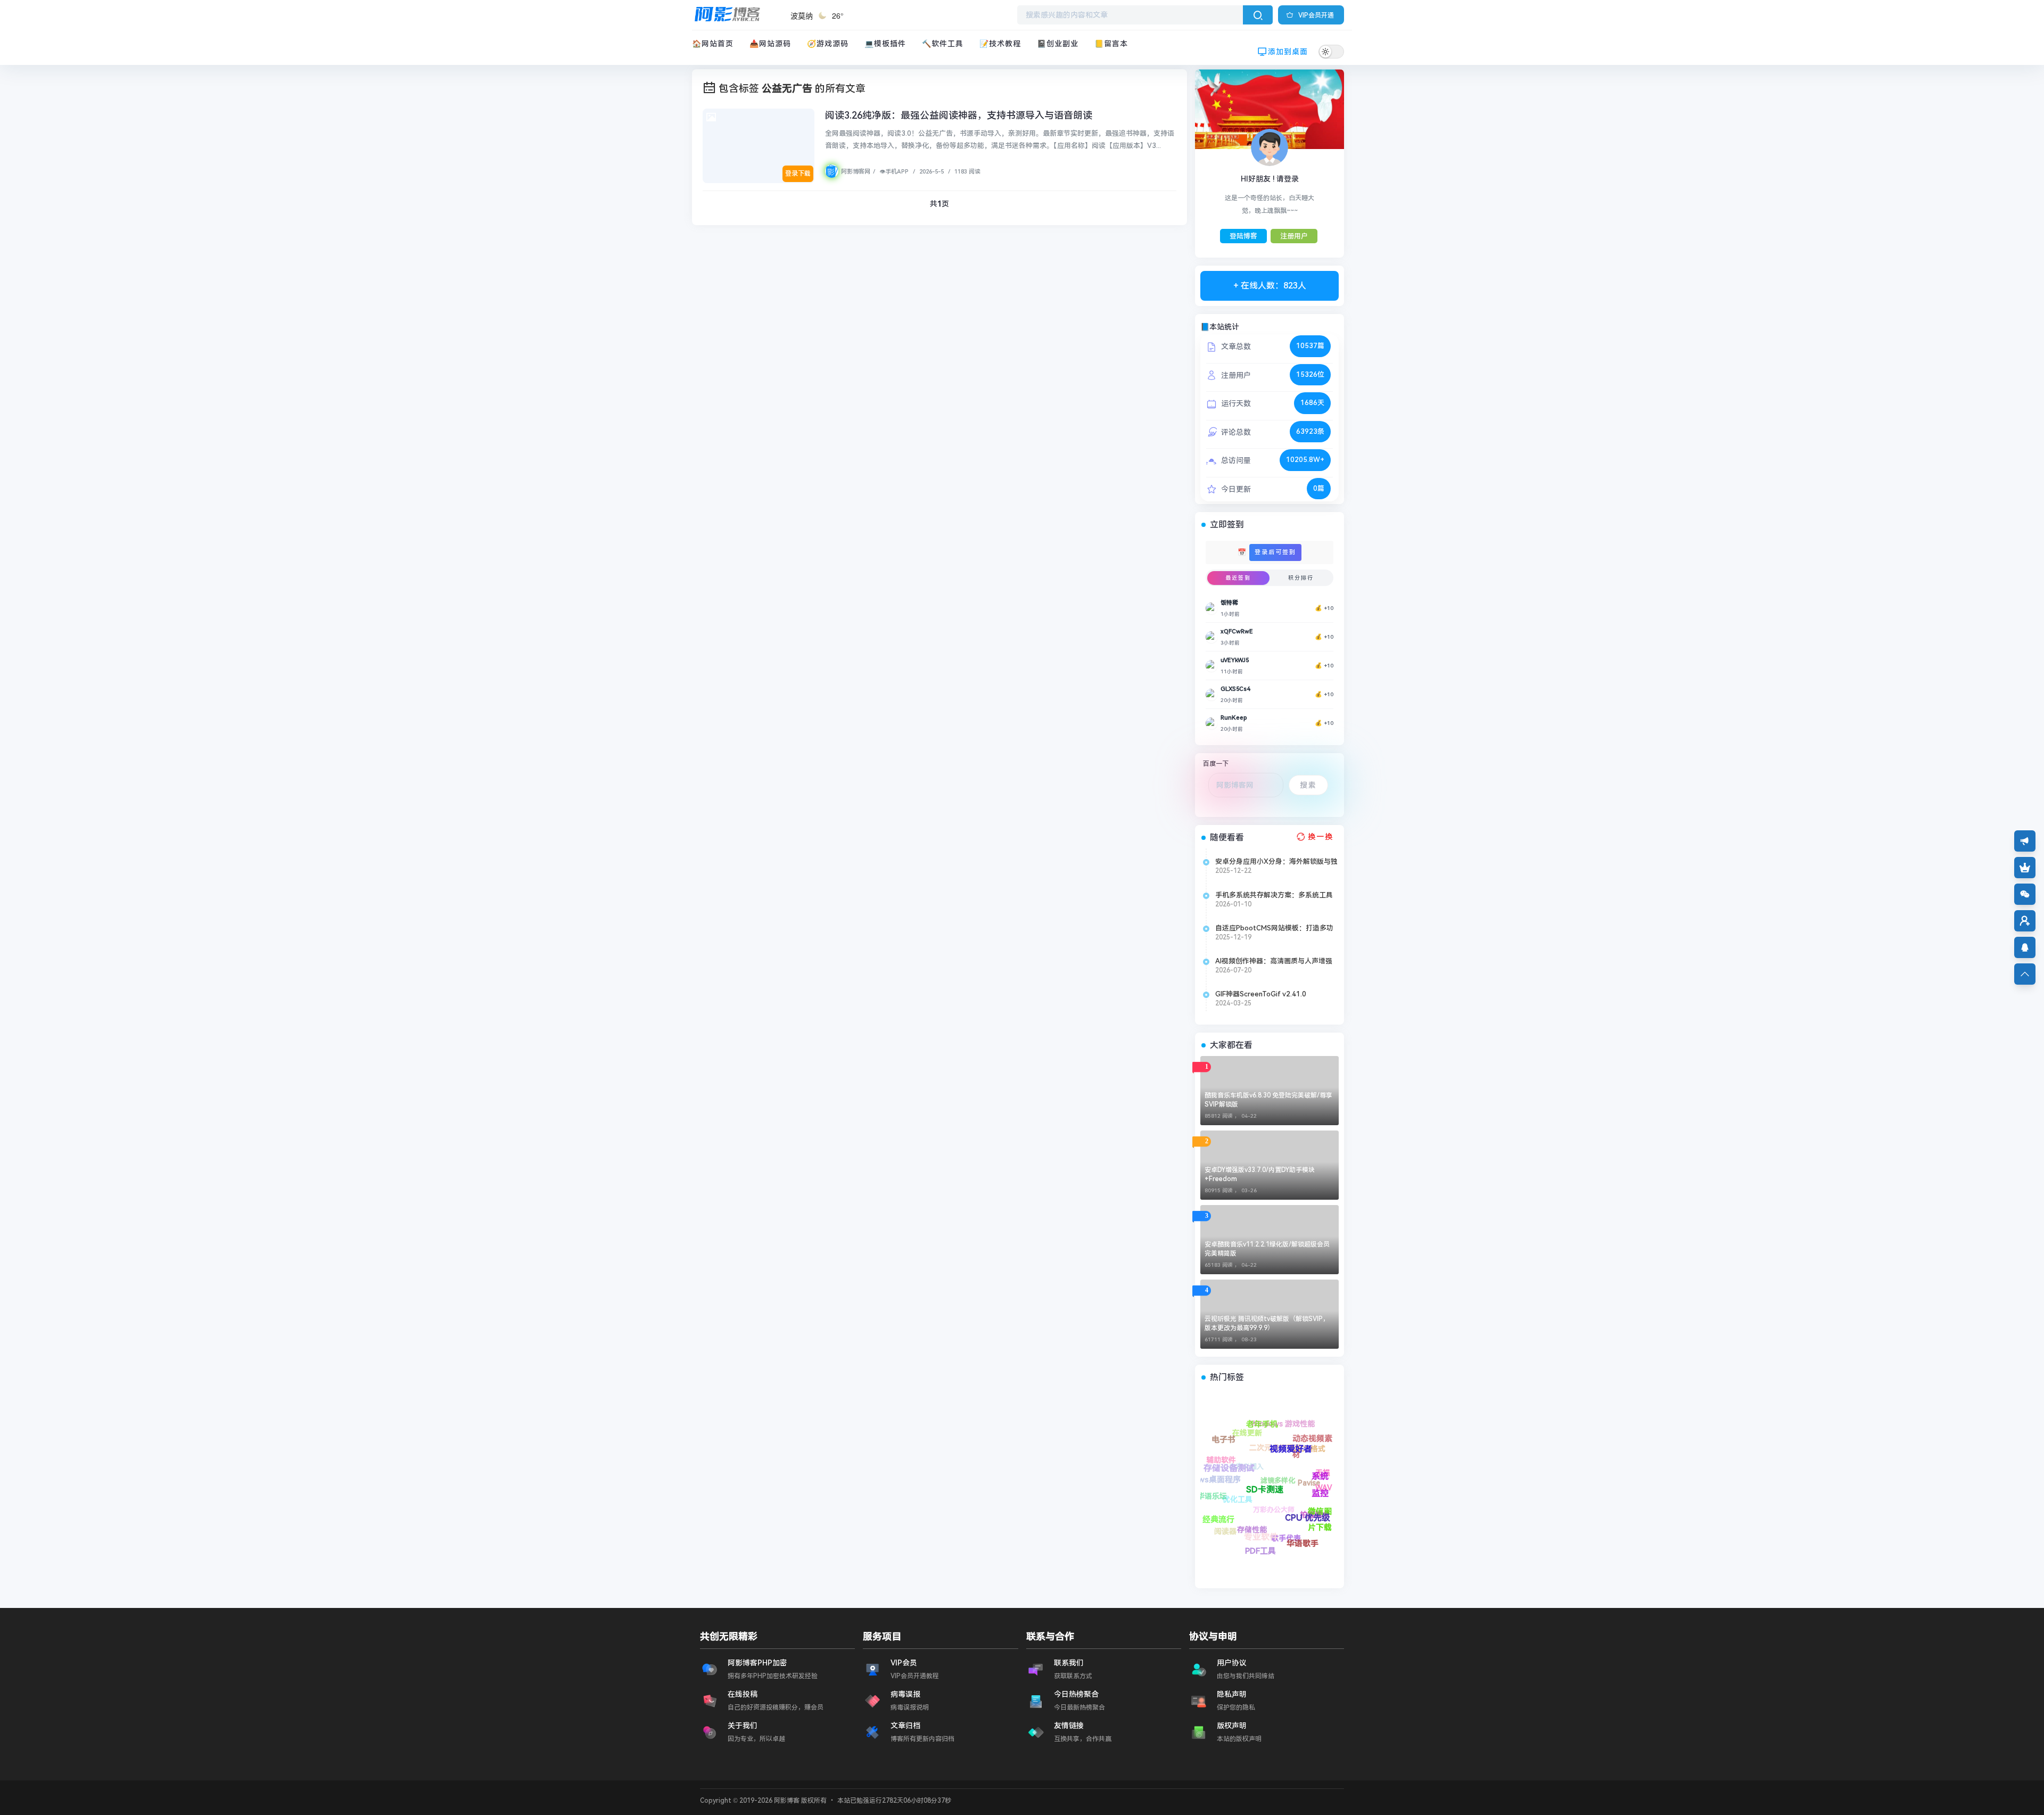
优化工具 (1280, 1552)
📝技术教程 (1000, 44)
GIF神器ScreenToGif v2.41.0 (1261, 994)
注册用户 (1294, 236)
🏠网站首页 (713, 44)
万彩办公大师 (1290, 1529)
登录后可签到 (1275, 552)
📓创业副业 (1058, 44)
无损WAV (1301, 1431)
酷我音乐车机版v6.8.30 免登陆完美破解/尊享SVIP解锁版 (1268, 1100)
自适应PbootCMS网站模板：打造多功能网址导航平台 (1274, 928)
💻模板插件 (885, 44)
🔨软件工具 (943, 44)
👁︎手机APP (893, 172)
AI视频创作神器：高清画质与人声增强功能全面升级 (1274, 961)
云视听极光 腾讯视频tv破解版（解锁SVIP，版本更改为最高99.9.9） (1267, 1323)
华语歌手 (1219, 1461)
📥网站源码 (770, 44)
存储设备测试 (1244, 1479)
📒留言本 (1111, 44)
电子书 (1277, 1495)
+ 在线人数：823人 (1270, 286)
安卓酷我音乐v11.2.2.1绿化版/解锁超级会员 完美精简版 (1267, 1249)
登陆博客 (1243, 236)
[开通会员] (2025, 868)
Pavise (1321, 1474)
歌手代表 (1241, 1503)
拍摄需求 (1276, 1466)
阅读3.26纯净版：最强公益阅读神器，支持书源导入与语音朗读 (959, 115)
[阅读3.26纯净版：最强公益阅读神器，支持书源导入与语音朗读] (759, 146)
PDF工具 (1208, 1503)
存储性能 (1247, 1541)
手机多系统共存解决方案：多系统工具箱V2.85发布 (1274, 895)
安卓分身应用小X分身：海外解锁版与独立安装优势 (1276, 862)
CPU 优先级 (1226, 1439)
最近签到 (1238, 578)
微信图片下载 (1258, 1431)
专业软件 (1208, 1474)
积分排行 (1301, 578)
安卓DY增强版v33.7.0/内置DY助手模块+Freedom (1260, 1174)
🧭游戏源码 (828, 44)
